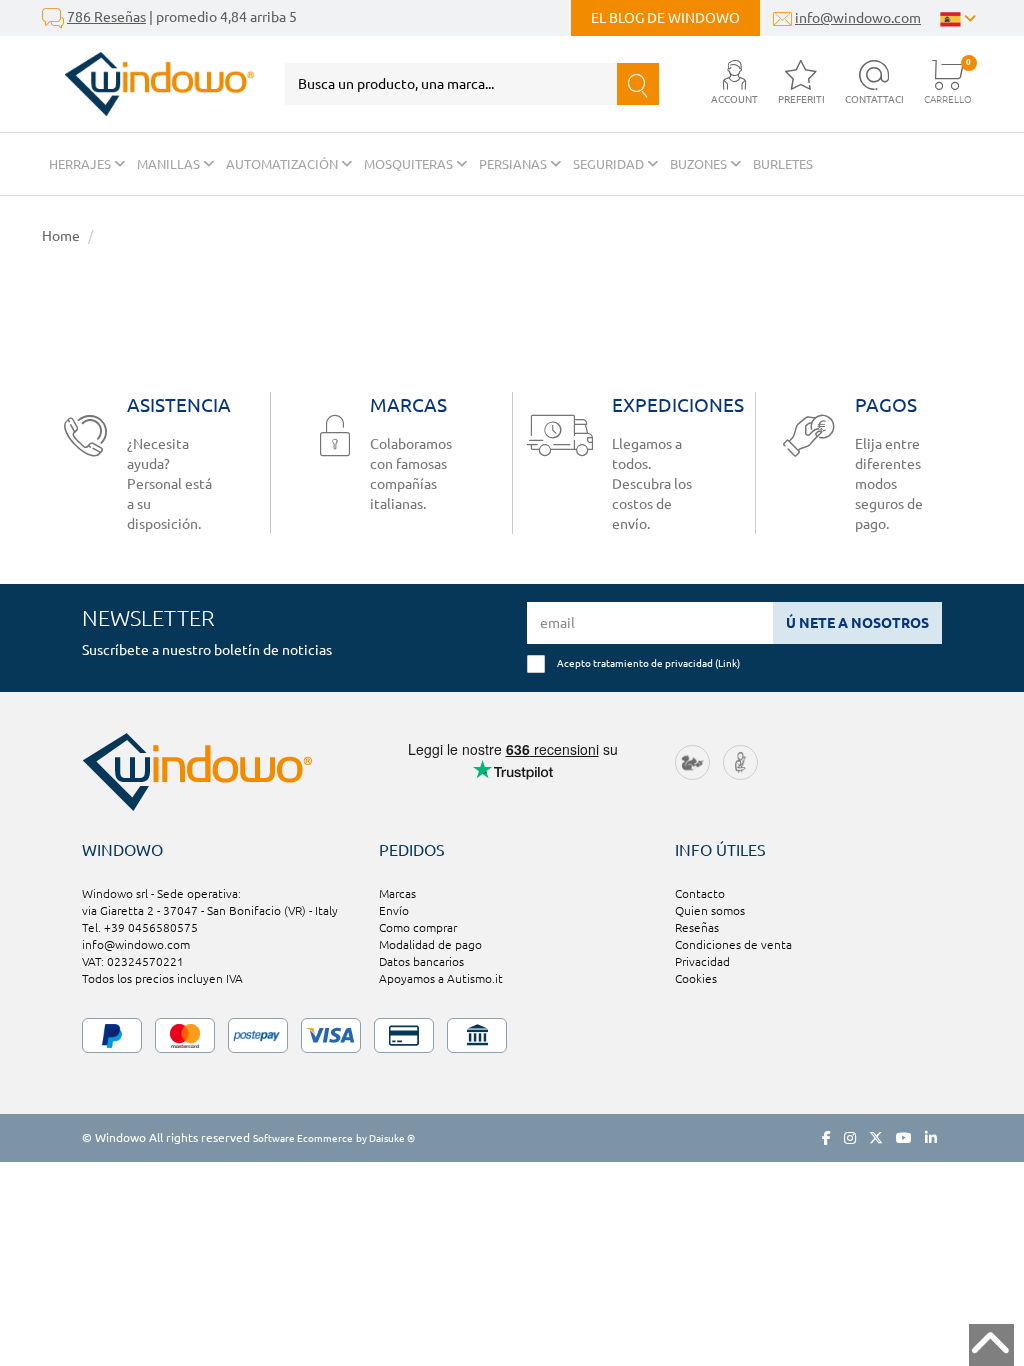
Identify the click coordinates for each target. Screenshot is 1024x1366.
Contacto (700, 893)
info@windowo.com (858, 18)
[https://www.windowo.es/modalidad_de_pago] (512, 1035)
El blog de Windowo (665, 18)
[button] (734, 83)
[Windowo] (148, 84)
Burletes (783, 164)
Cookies (696, 978)
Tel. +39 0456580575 (140, 927)
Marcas (397, 893)
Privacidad (702, 961)
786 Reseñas (106, 17)
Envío (394, 910)
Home (61, 236)
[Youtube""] (904, 1138)
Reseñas (697, 927)
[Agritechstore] (692, 761)
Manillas (170, 164)
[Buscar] (638, 84)
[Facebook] (826, 1138)
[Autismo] (740, 761)
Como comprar (418, 927)
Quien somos (710, 910)
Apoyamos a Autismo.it (441, 978)
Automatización (283, 164)
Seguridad (610, 164)
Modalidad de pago (430, 944)
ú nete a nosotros (857, 623)
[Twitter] (876, 1138)
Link (727, 663)
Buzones (700, 164)
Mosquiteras (410, 164)
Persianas (514, 164)
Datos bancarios (421, 961)
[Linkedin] (931, 1138)
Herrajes (81, 164)
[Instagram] (850, 1138)
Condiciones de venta (733, 944)
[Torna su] (991, 1345)
